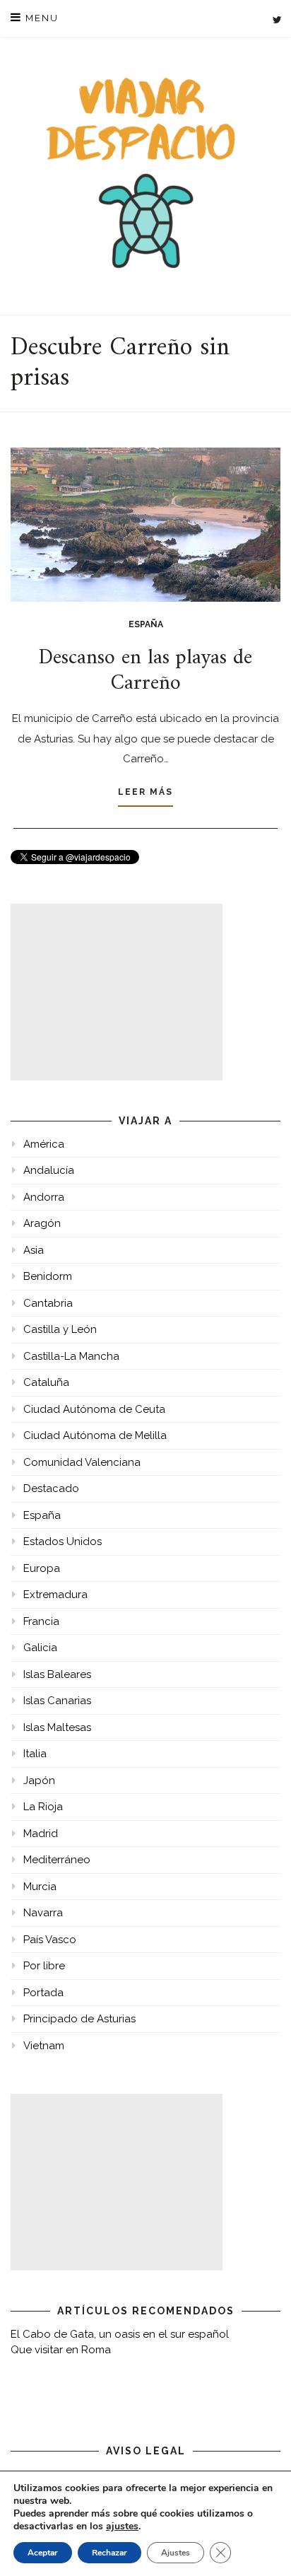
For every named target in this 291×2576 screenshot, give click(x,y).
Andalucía (49, 1170)
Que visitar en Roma (61, 2350)
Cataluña (46, 1382)
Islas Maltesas (57, 1727)
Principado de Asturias (79, 2019)
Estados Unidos (63, 1541)
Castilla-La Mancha (71, 1356)
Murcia (40, 1887)
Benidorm (48, 1276)
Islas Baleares (57, 1674)
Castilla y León (60, 1329)
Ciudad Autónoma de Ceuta (94, 1409)
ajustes (122, 2527)
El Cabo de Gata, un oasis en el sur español (120, 2334)
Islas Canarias (57, 1701)
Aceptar (43, 2553)
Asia (34, 1250)
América (44, 1144)
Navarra (43, 1913)
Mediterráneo (57, 1860)
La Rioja (43, 1807)
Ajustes (176, 2553)
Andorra (44, 1197)
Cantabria (48, 1303)
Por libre (44, 1966)
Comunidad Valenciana (82, 1462)
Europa (42, 1568)
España (146, 624)
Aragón (42, 1223)
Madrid (41, 1834)
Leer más (145, 792)
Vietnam (44, 2046)
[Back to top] (261, 2546)
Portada (43, 1993)
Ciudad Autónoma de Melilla (95, 1435)
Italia (35, 1754)
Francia (41, 1621)
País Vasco (50, 1940)
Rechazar (109, 2553)
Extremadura (55, 1595)
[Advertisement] (117, 992)
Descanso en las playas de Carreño (145, 671)
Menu (40, 18)
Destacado (51, 1488)
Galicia (40, 1648)
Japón (39, 1781)
